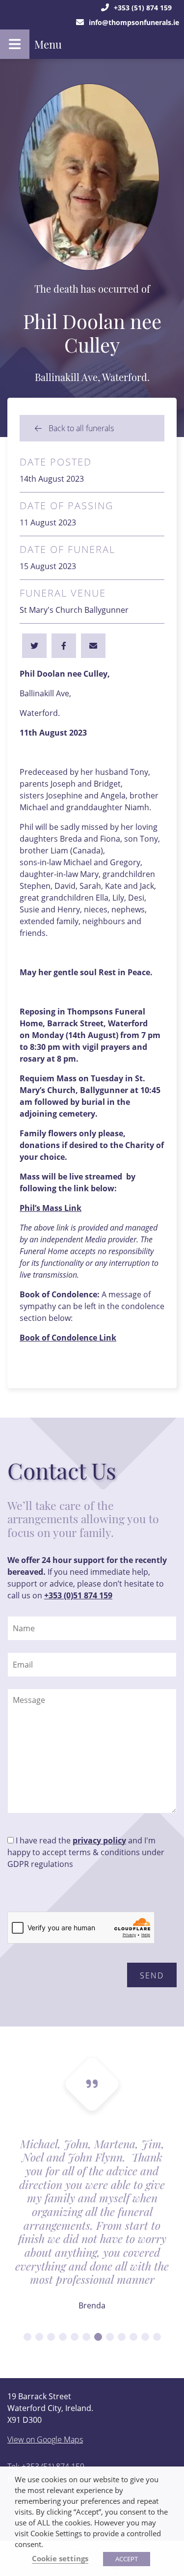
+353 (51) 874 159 (143, 8)
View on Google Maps (45, 2439)
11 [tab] (145, 2337)
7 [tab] (98, 2337)
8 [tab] (110, 2337)
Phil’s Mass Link (51, 1208)
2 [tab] (39, 2337)
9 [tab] (122, 2337)
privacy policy (99, 1840)
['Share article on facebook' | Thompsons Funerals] (34, 646)
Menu (48, 44)
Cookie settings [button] (60, 2558)
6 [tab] (86, 2337)
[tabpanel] (92, 2231)
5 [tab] (75, 2337)
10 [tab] (133, 2337)
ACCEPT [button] (127, 2559)
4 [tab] (63, 2337)
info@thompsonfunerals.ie (134, 22)
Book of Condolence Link (68, 1338)
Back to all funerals (80, 428)
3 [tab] (51, 2337)
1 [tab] (27, 2337)
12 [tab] (157, 2337)
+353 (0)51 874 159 (78, 1595)
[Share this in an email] (93, 646)
